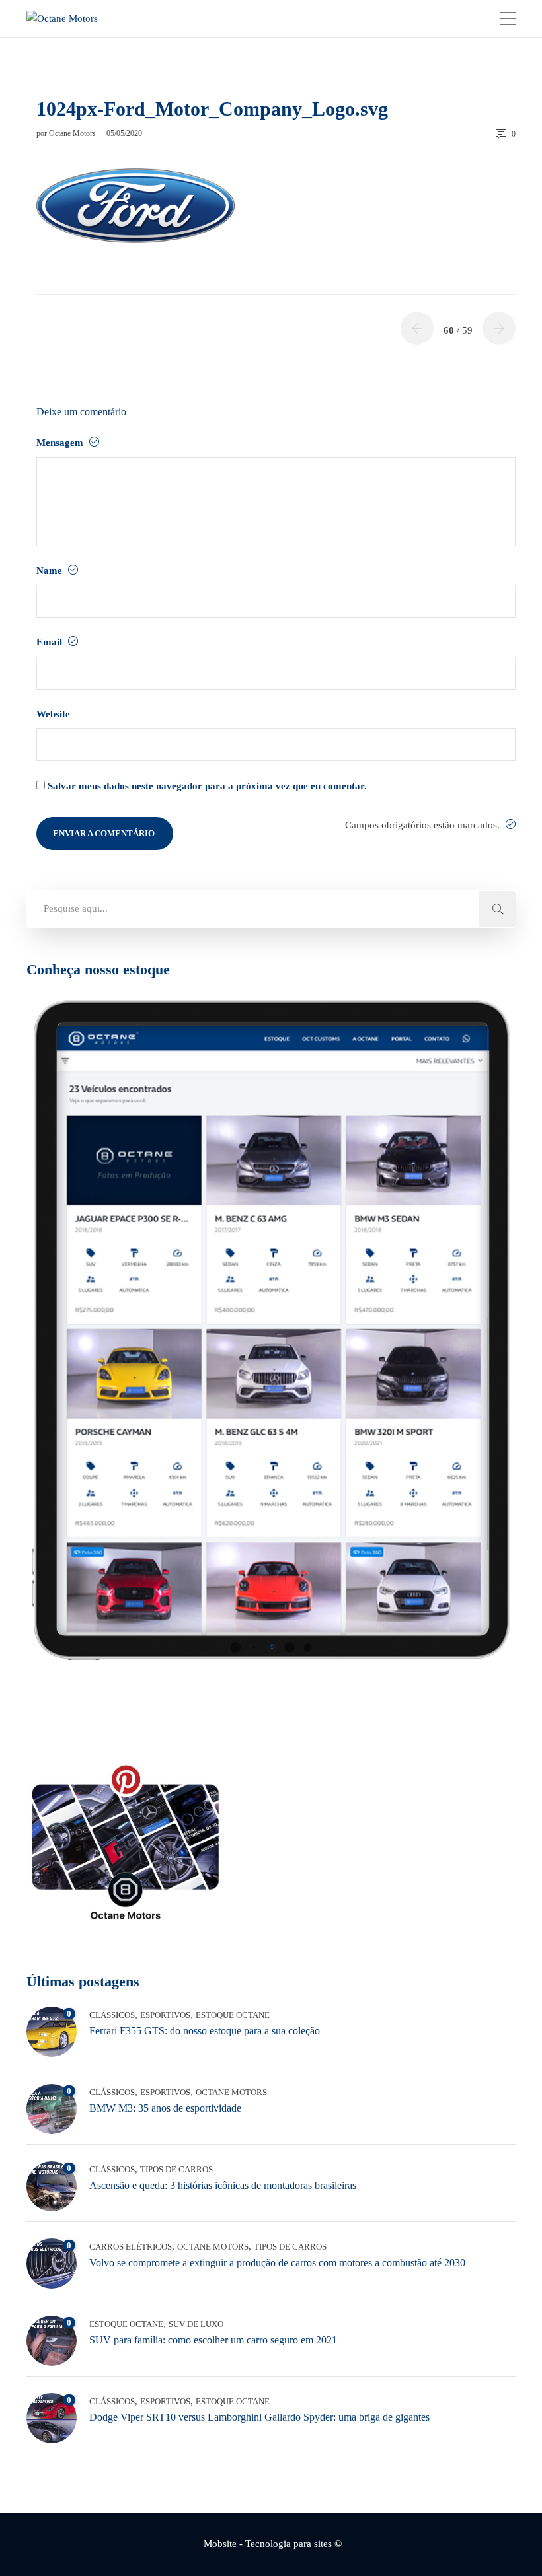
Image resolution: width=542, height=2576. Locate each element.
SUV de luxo (196, 2324)
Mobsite (220, 2544)
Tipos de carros (176, 2169)
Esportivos (165, 2015)
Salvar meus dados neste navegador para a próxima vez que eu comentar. (207, 786)
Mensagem (61, 443)
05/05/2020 (124, 133)
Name (51, 571)
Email (51, 642)
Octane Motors (73, 133)
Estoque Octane (233, 2015)
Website (53, 714)
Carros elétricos (131, 2247)
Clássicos (112, 2015)
